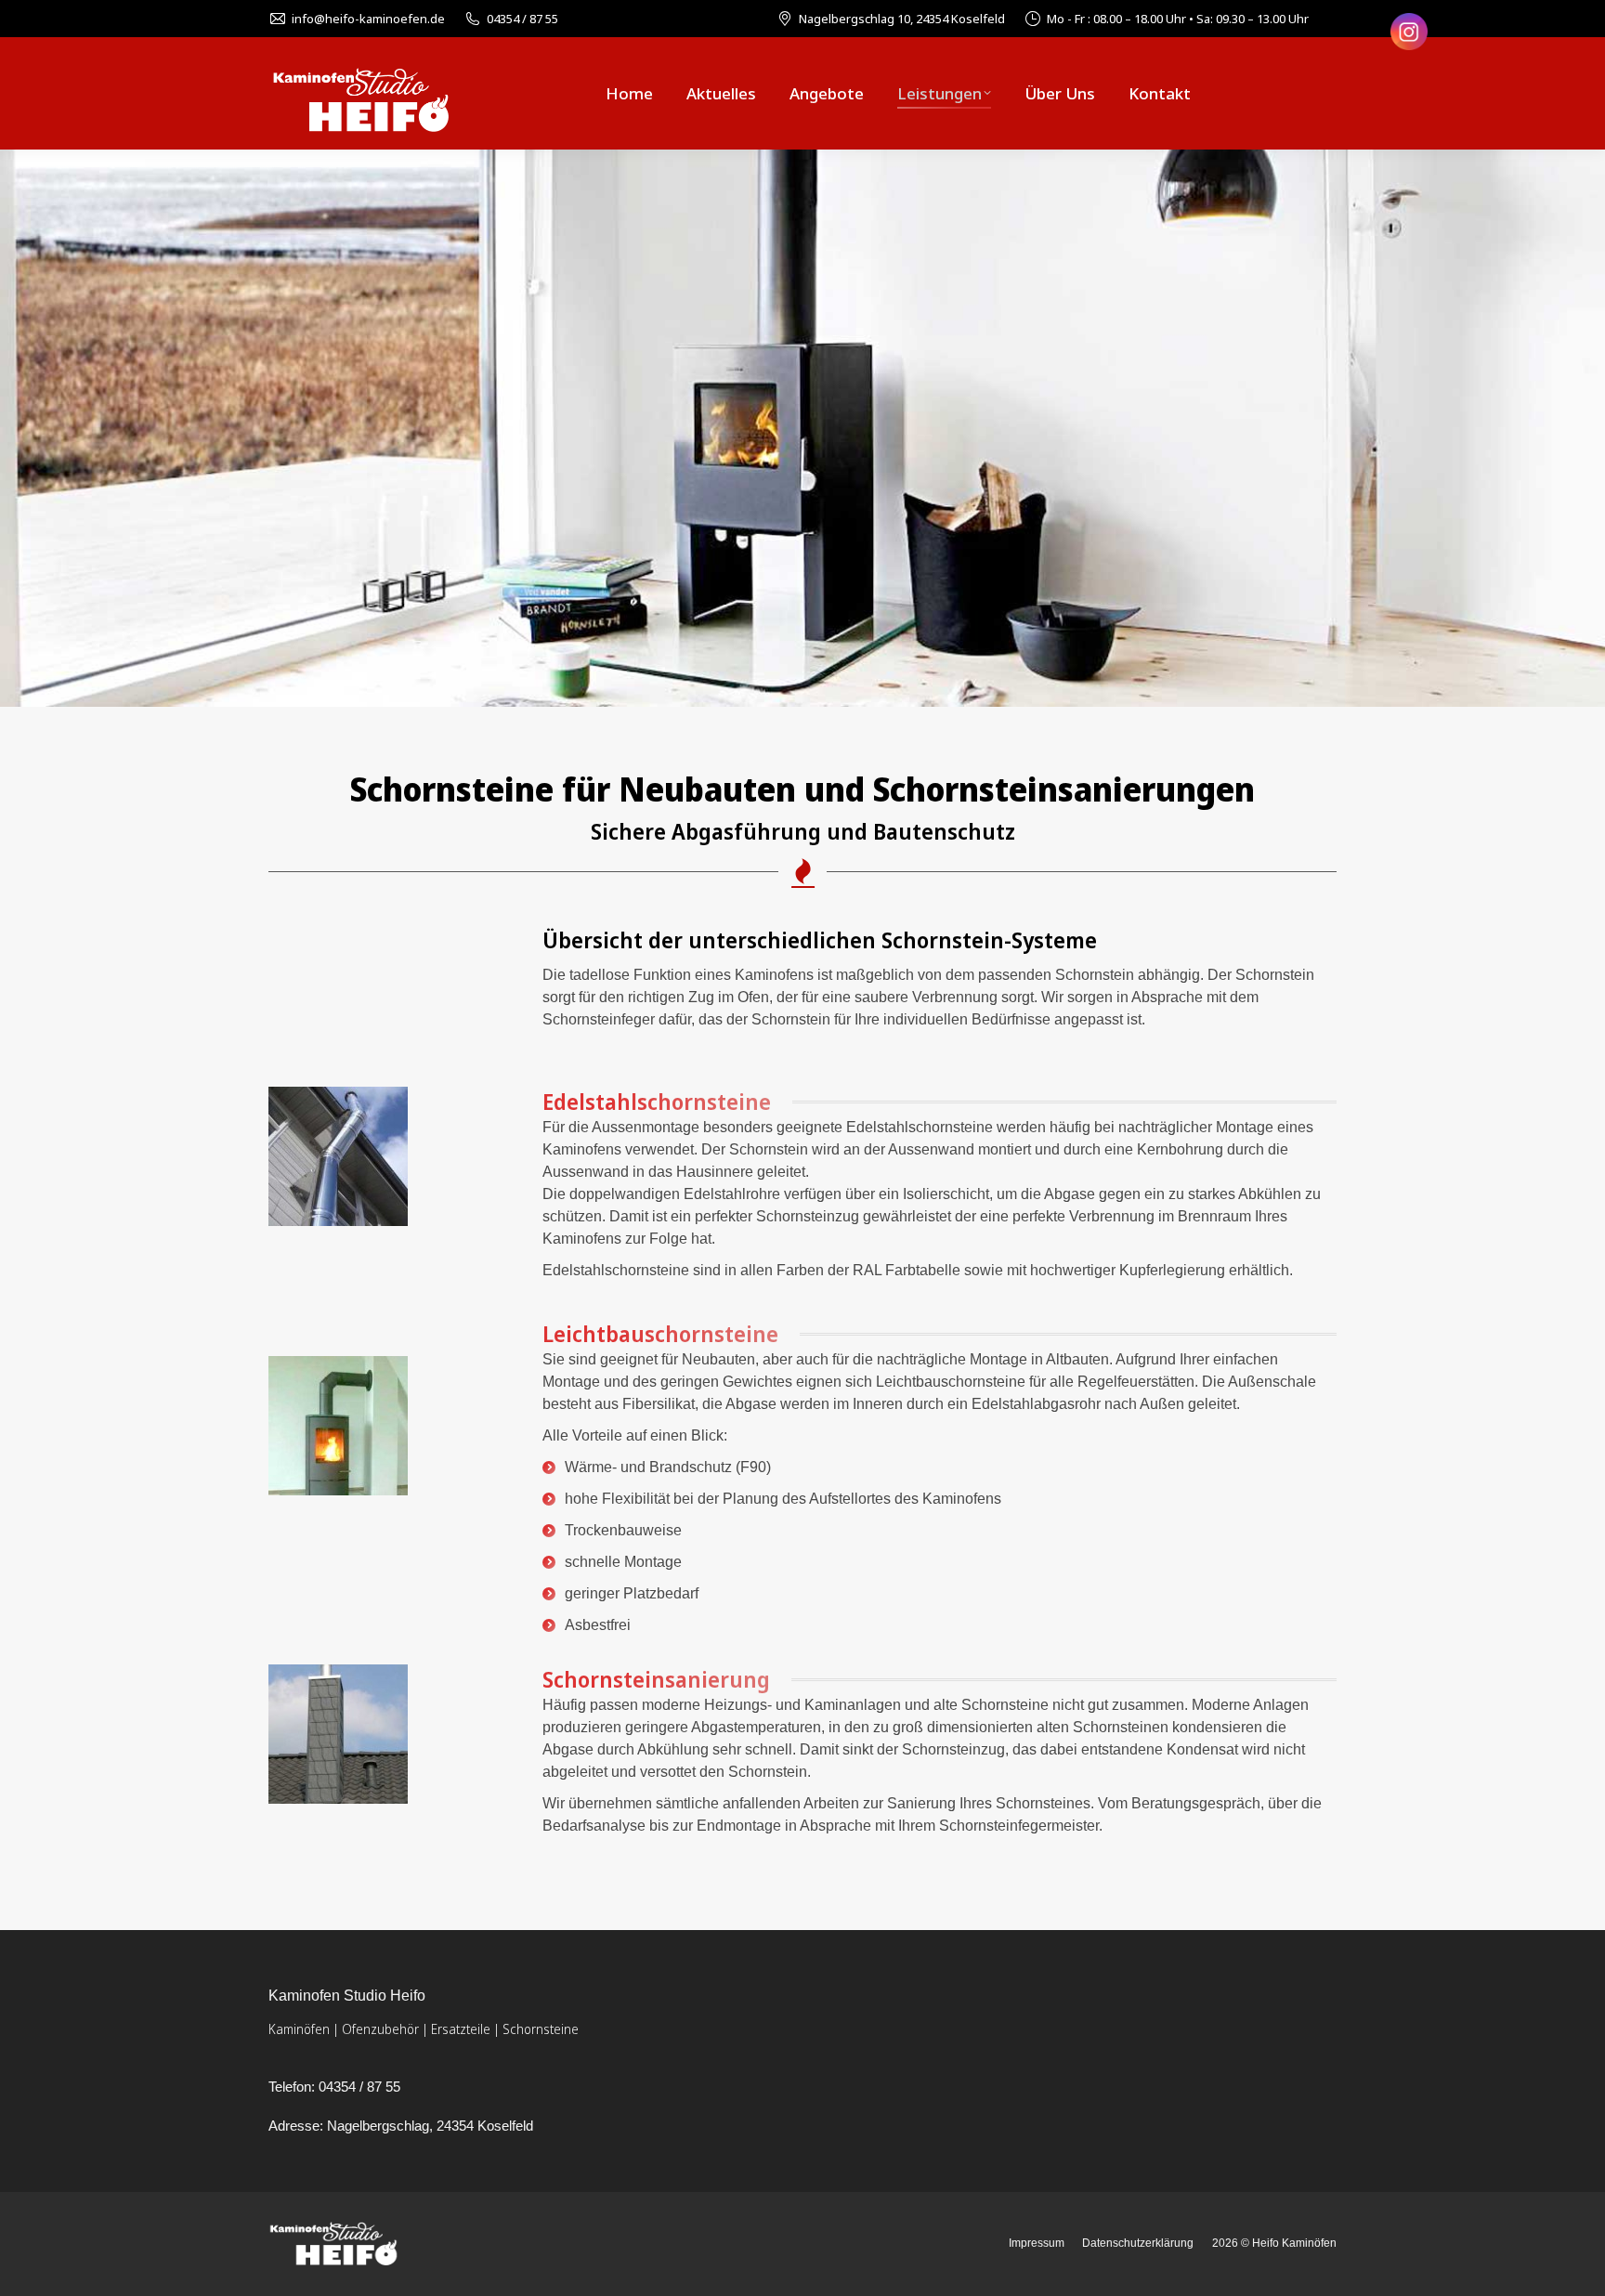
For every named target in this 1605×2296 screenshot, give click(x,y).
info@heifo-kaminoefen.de (368, 19)
